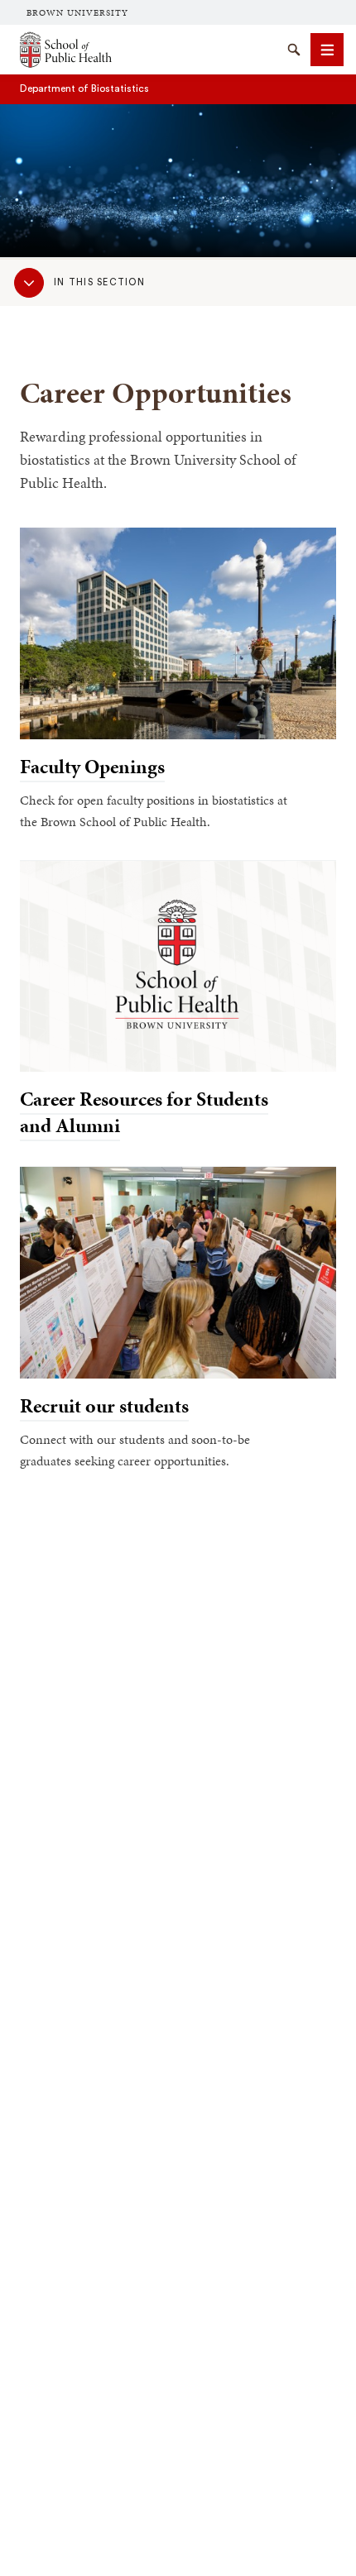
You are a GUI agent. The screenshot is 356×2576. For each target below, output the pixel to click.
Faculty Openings (92, 767)
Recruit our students (104, 1406)
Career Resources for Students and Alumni (144, 1112)
